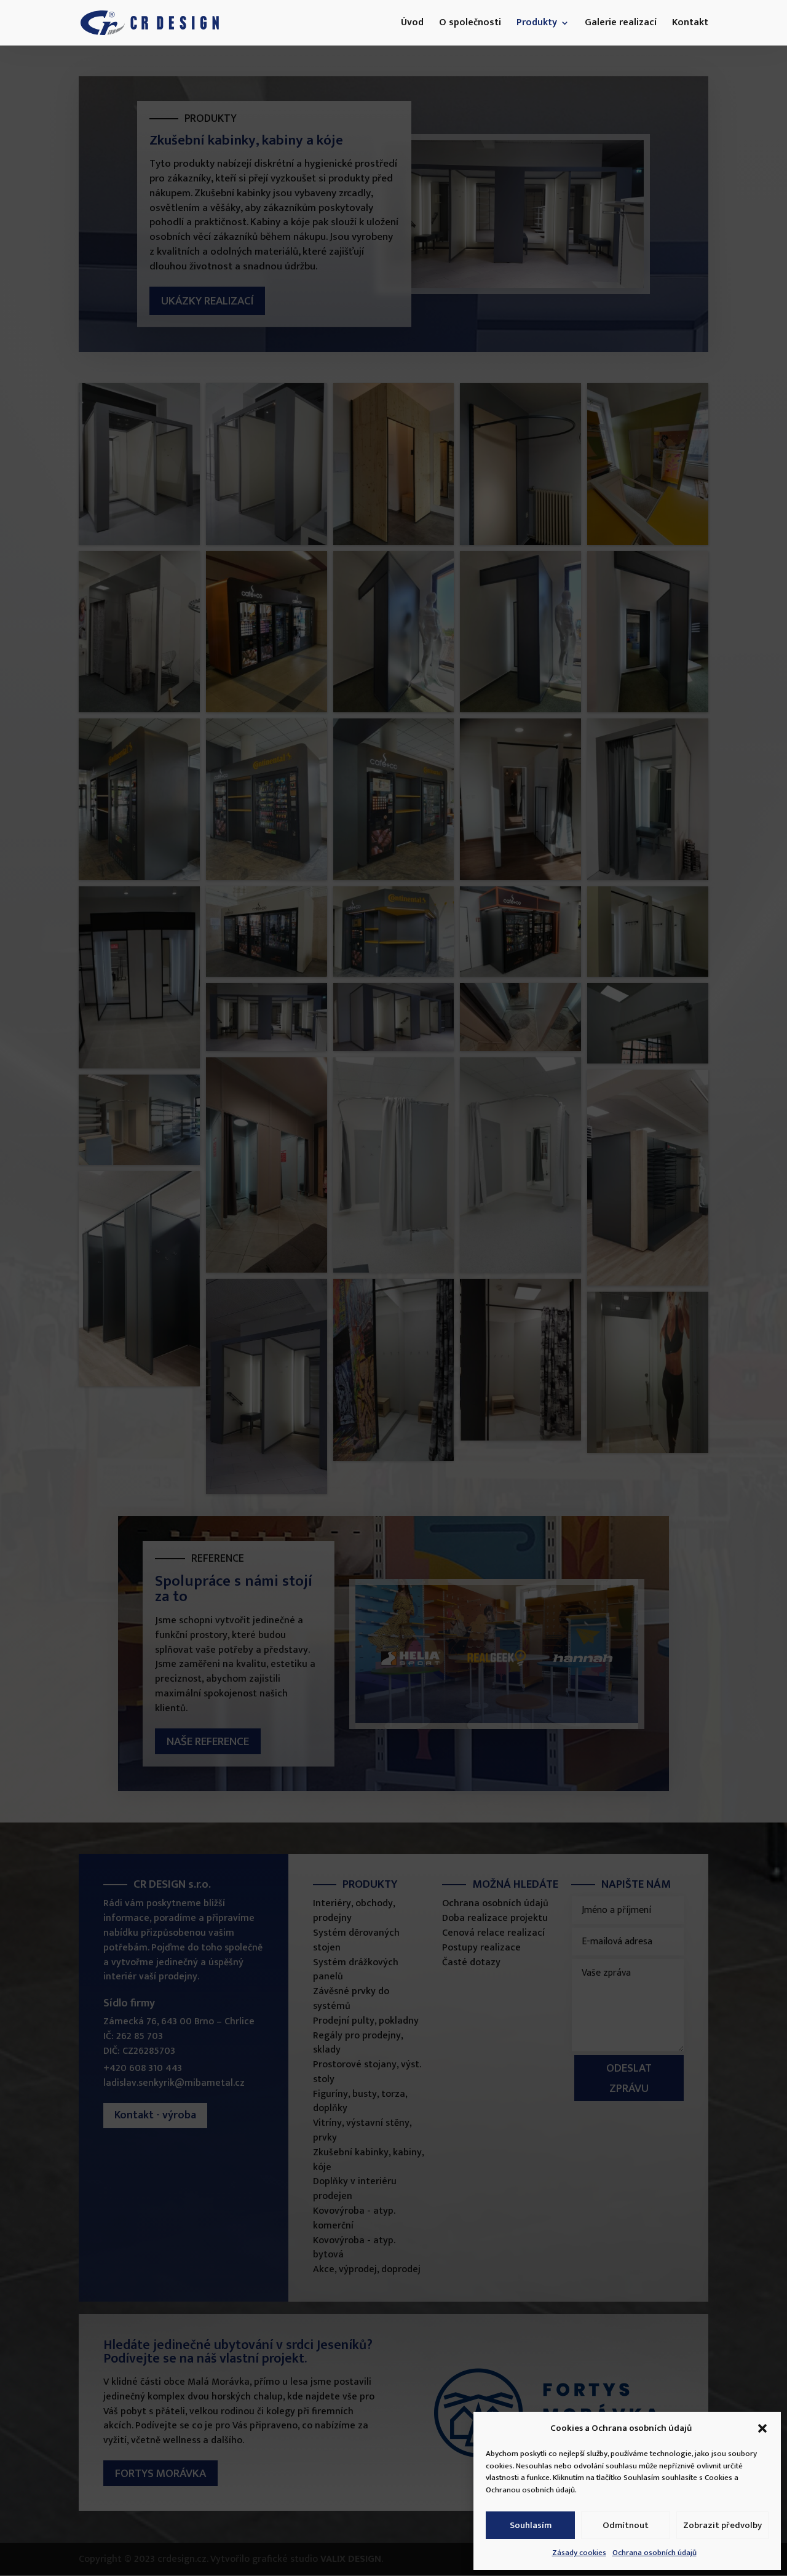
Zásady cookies (579, 2553)
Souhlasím (531, 2525)
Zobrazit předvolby (722, 2525)
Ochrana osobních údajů (655, 2553)
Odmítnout (626, 2525)
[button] (762, 2428)
